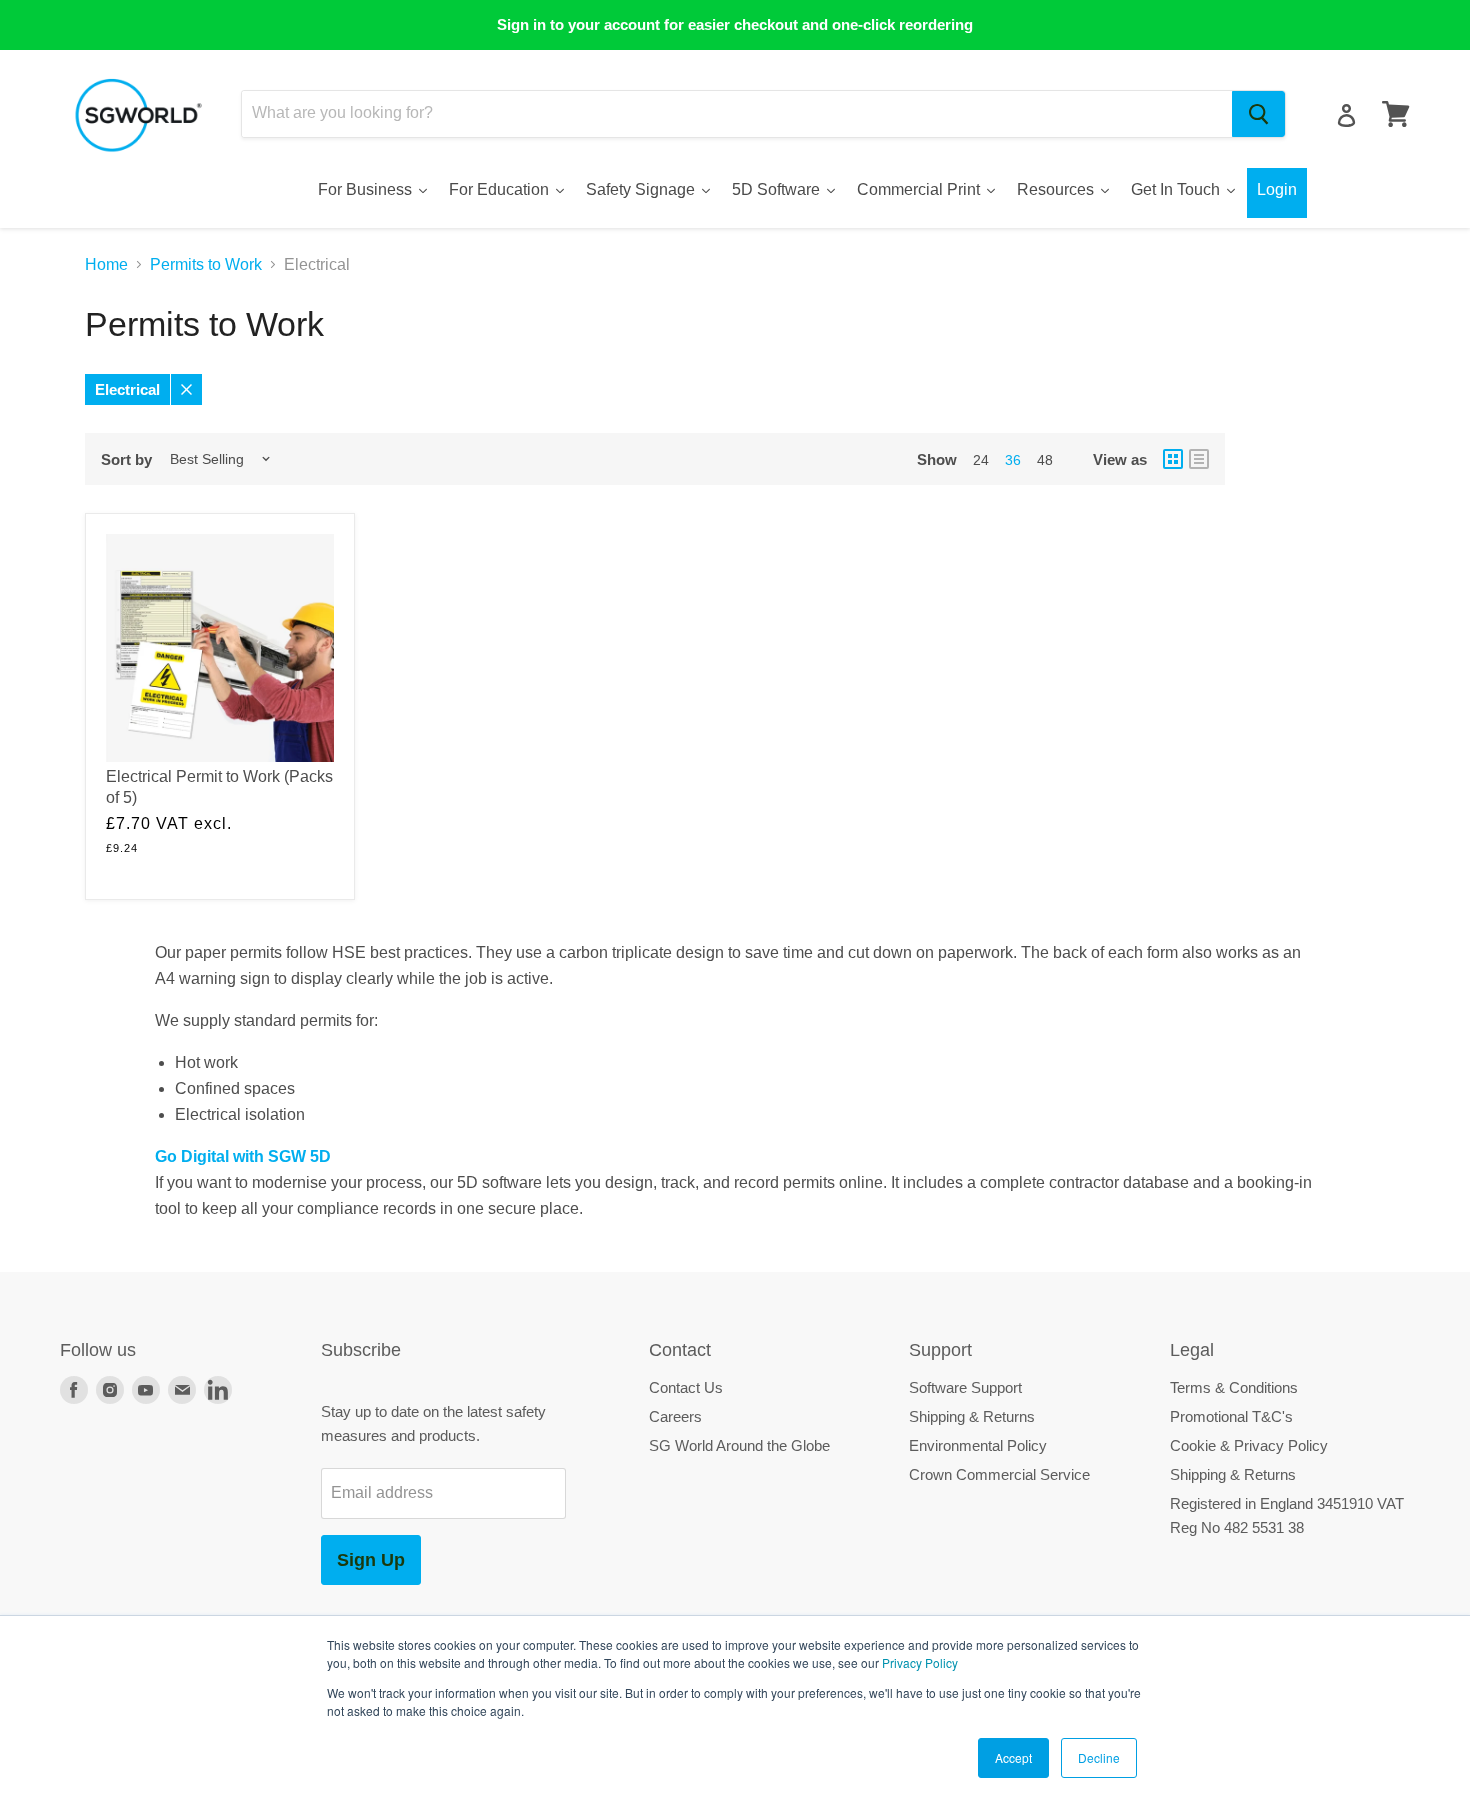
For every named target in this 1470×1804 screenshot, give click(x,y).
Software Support (965, 1387)
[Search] (1258, 114)
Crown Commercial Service (999, 1474)
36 (1013, 460)
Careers (675, 1416)
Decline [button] (1099, 1757)
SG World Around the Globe (739, 1445)
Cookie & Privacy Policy (1249, 1445)
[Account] (1346, 115)
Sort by (126, 459)
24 (981, 460)
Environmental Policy (978, 1445)
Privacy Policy (920, 1662)
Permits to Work (206, 264)
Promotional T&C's (1231, 1416)
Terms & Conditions (1234, 1387)
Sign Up (371, 1560)
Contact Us (686, 1387)
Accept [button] (1013, 1757)
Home (106, 264)
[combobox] (737, 114)
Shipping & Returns (972, 1416)
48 (1045, 460)
